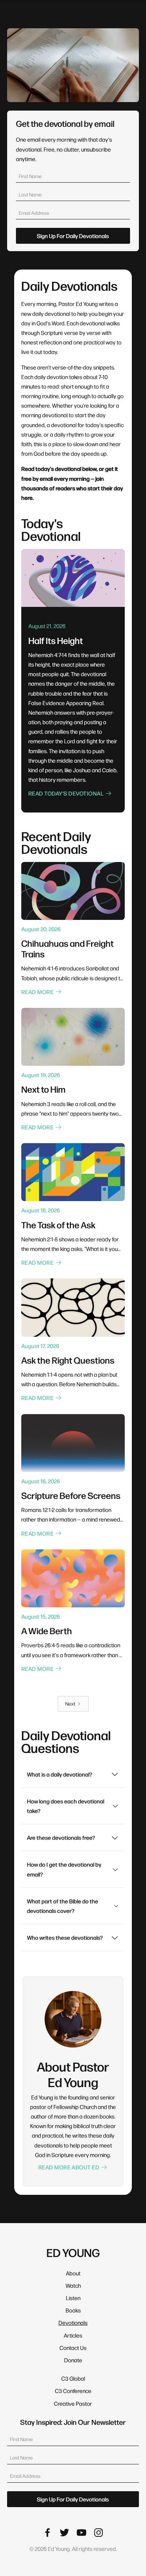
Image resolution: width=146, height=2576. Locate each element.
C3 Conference (73, 2391)
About (73, 2273)
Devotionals (73, 2323)
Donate (73, 2360)
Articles (73, 2335)
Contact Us (73, 2348)
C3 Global (73, 2378)
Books (73, 2310)
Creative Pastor (73, 2403)
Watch (73, 2285)
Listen (73, 2298)
